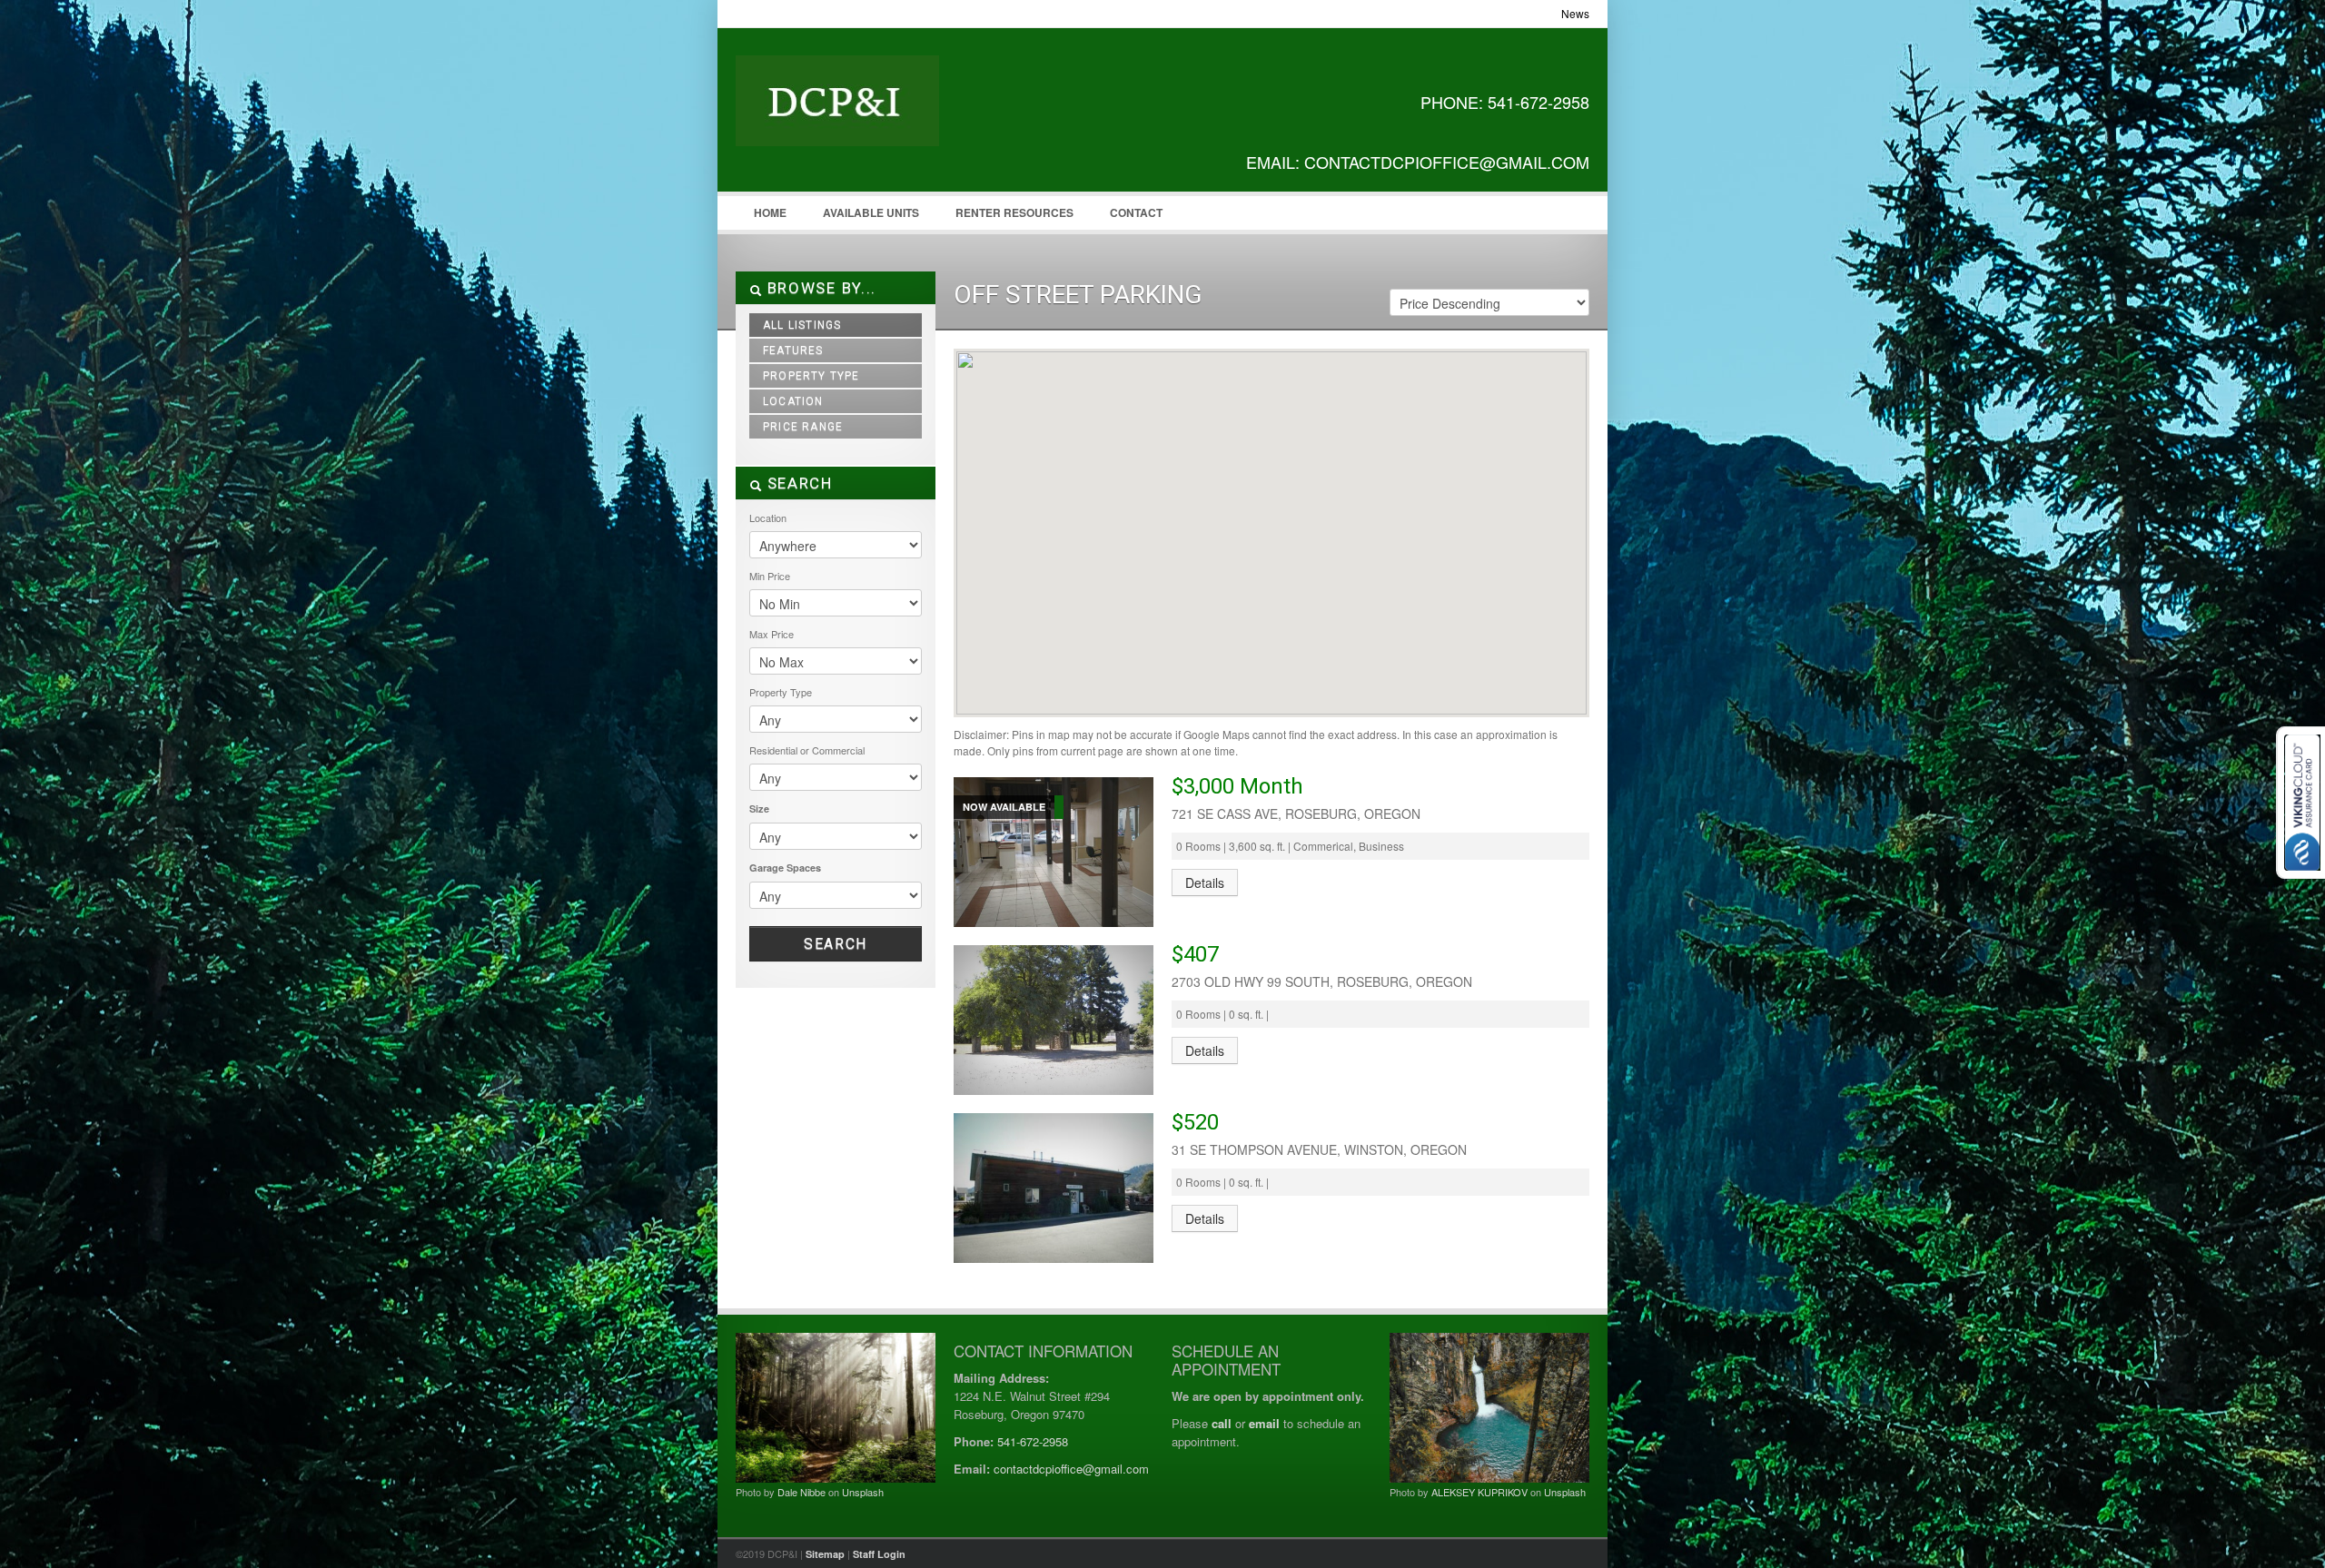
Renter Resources (1014, 212)
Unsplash (863, 1492)
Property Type (811, 376)
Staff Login (879, 1554)
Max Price (772, 634)
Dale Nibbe (801, 1492)
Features (793, 350)
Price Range (803, 427)
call (1222, 1423)
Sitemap (825, 1554)
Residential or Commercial (807, 750)
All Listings (802, 325)
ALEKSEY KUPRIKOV (1479, 1492)
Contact (1136, 212)
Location (793, 401)
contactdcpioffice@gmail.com (1071, 1469)
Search (836, 944)
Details (1205, 883)
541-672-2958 (1033, 1441)
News (1575, 13)
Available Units (871, 212)
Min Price (770, 576)
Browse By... (819, 288)
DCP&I (872, 119)
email (1264, 1423)
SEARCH (797, 483)
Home (770, 212)
